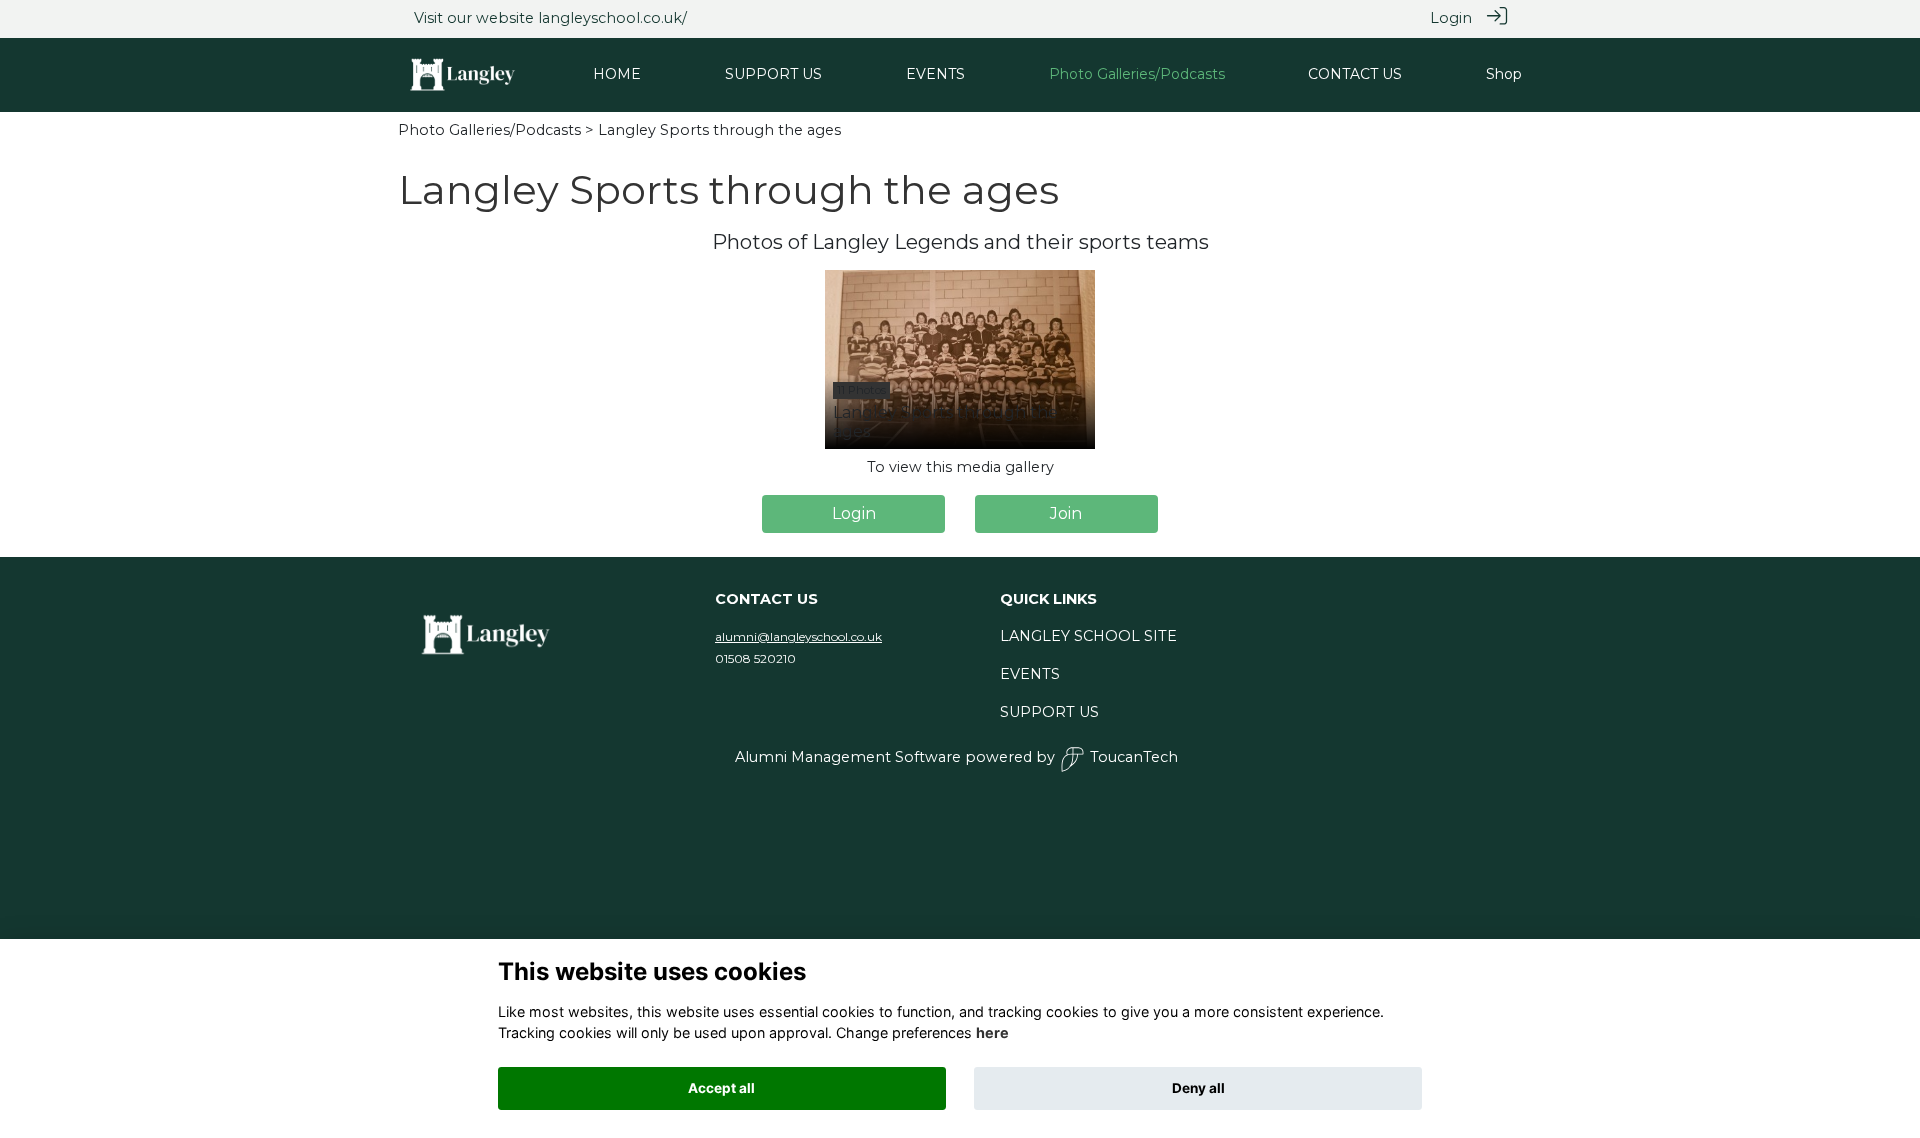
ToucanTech (1134, 757)
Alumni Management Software (848, 757)
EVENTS (1030, 674)
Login (1451, 18)
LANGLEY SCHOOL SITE (1088, 636)
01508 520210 (755, 658)
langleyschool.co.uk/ (612, 18)
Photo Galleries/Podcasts (489, 130)
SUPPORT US (1049, 712)
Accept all (721, 1088)
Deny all (1198, 1088)
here (992, 1032)
